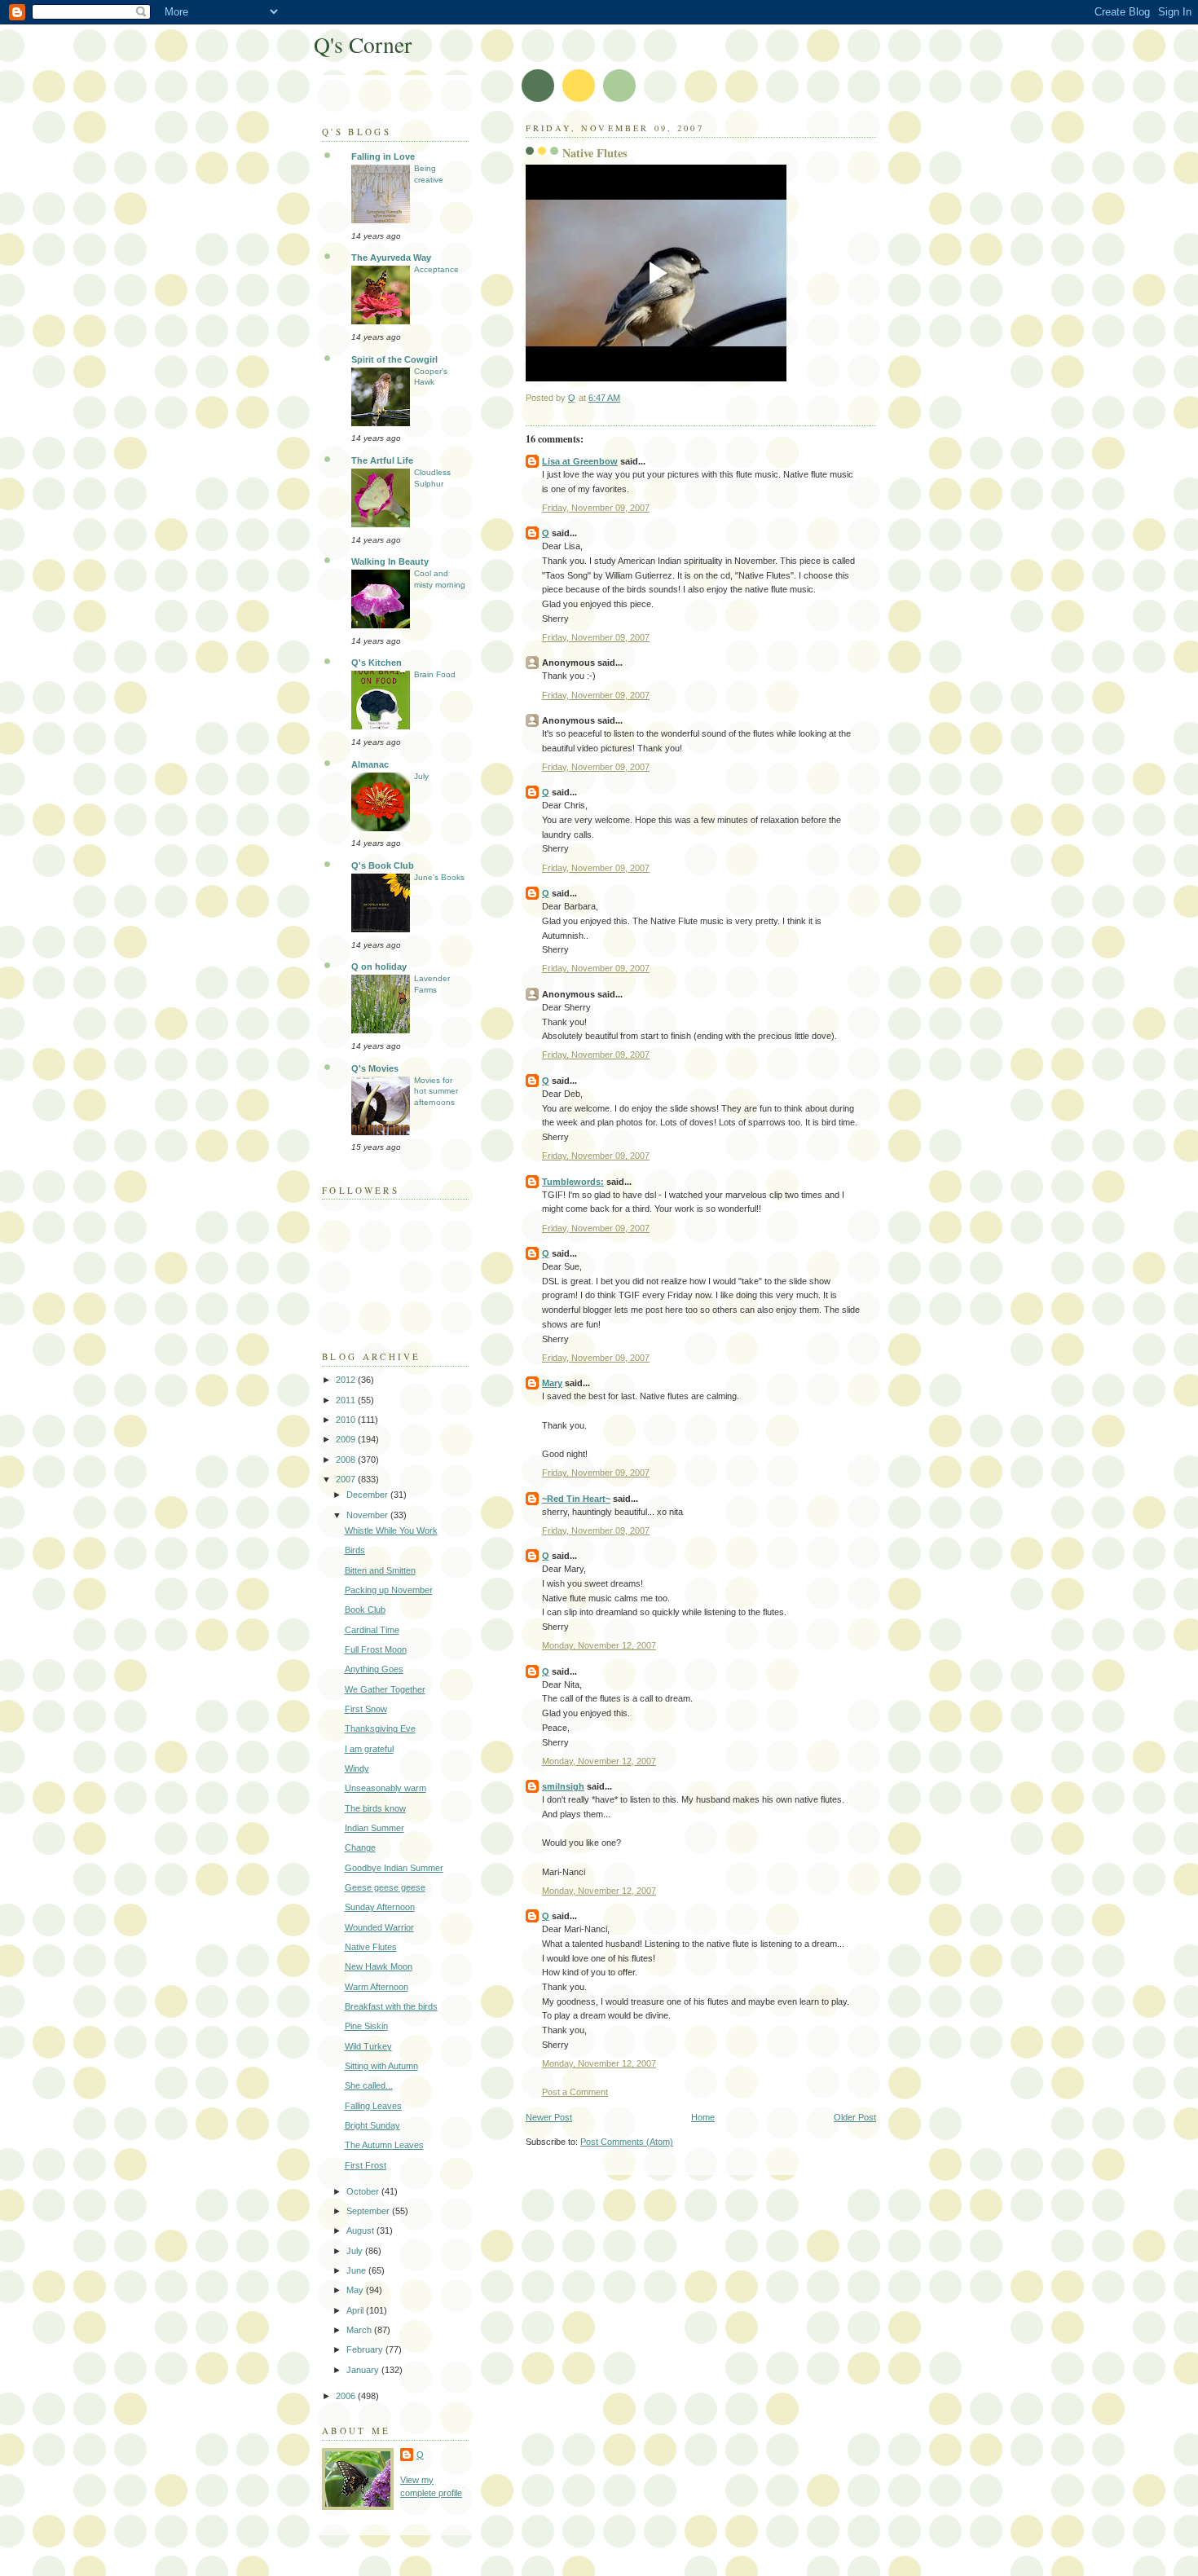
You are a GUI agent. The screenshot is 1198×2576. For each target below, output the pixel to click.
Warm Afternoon (377, 1987)
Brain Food (435, 674)
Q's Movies (375, 1068)
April (356, 2310)
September (369, 2211)
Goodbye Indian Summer (394, 1868)
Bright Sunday (372, 2125)
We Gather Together (385, 1689)
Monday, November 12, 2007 (599, 1645)
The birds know (375, 1808)
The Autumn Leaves (384, 2145)
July (421, 776)
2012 (347, 1380)
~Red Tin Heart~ (576, 1499)
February (366, 2349)
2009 (347, 1439)
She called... (369, 2085)
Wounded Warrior (379, 1927)
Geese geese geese (385, 1887)
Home (703, 2117)
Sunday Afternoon (380, 1907)
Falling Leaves (373, 2106)
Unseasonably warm (385, 1788)
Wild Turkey (368, 2046)
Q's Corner (363, 44)
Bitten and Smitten (380, 1570)
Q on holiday (379, 967)
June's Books (439, 877)
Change (360, 1847)
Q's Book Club (383, 865)
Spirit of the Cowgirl (394, 359)
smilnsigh (563, 1786)
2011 (347, 1400)
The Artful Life (382, 460)
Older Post (855, 2117)
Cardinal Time (372, 1630)
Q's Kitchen (377, 663)
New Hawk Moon (379, 1966)
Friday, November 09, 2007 (596, 508)
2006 (347, 2396)
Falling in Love (383, 156)
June (357, 2270)
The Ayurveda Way (391, 258)
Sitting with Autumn (381, 2066)
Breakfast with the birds (391, 2006)
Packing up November (389, 1590)
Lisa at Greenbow (580, 461)
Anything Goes (374, 1669)
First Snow (366, 1709)
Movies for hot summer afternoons (436, 1091)
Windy (357, 1768)
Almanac (370, 764)
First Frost (366, 2165)
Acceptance (436, 269)
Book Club (365, 1609)
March (360, 2330)
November (368, 1515)
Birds (355, 1550)
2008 (347, 1460)
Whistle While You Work (391, 1530)
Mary (552, 1383)
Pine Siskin (366, 2026)
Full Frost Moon (376, 1649)
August (361, 2230)
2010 (347, 1420)
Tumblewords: (573, 1182)
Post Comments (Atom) (627, 2142)
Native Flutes (371, 1947)
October (364, 2191)
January (364, 2370)
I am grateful (369, 1749)
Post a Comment (575, 2092)
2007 (347, 1479)
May (356, 2290)
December (368, 1495)
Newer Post (549, 2117)
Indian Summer (374, 1828)
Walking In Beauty (390, 561)
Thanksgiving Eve (380, 1728)
